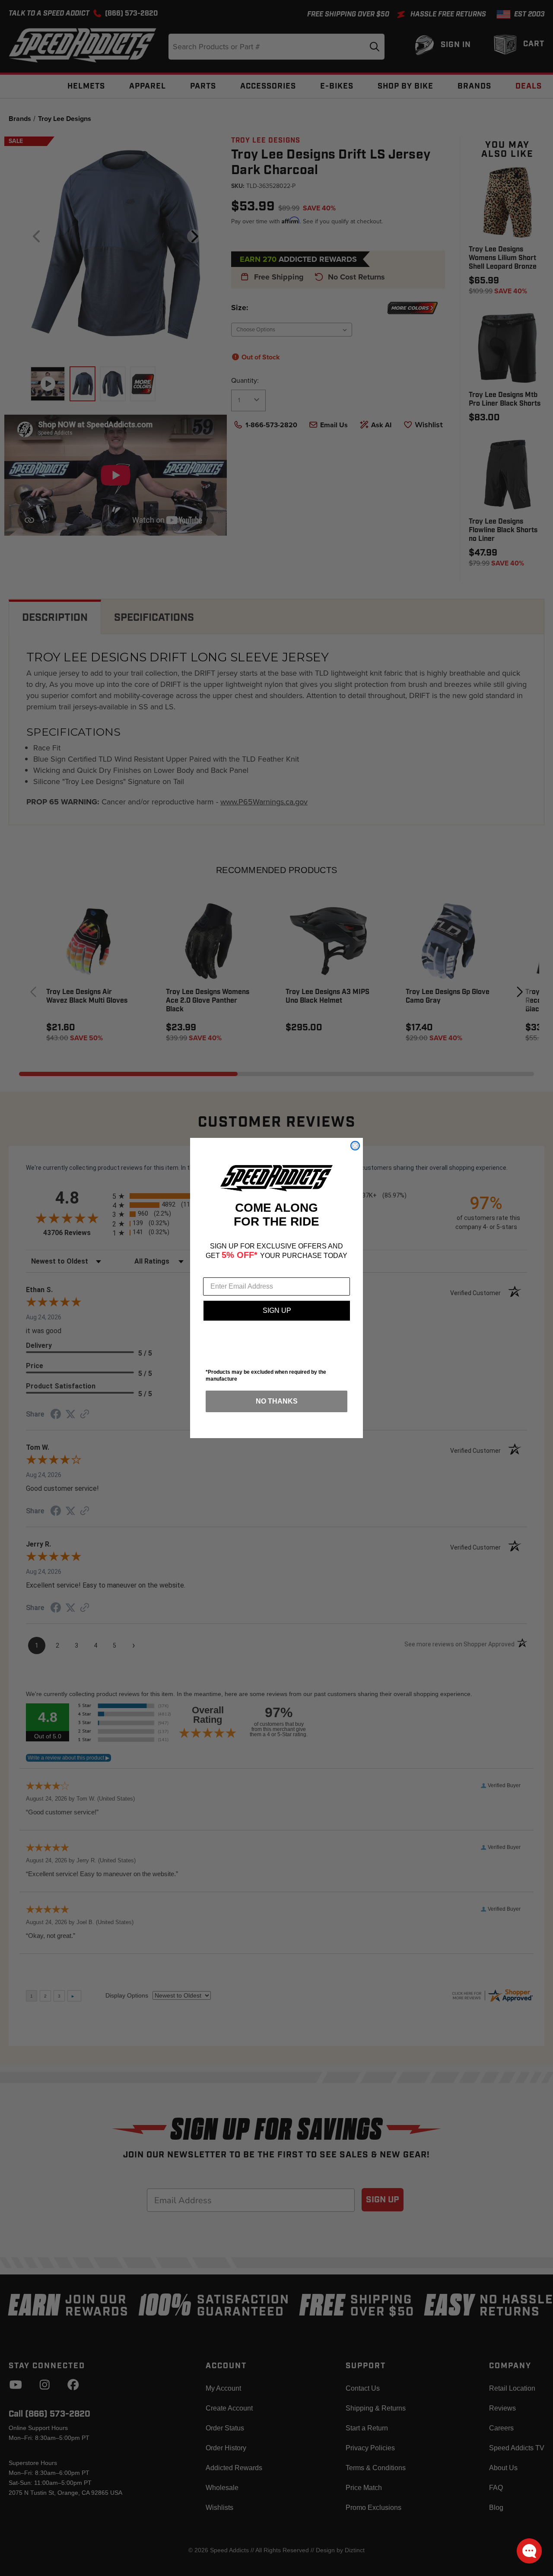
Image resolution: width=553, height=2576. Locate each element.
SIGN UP (277, 1310)
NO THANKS (277, 1401)
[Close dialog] (355, 1146)
